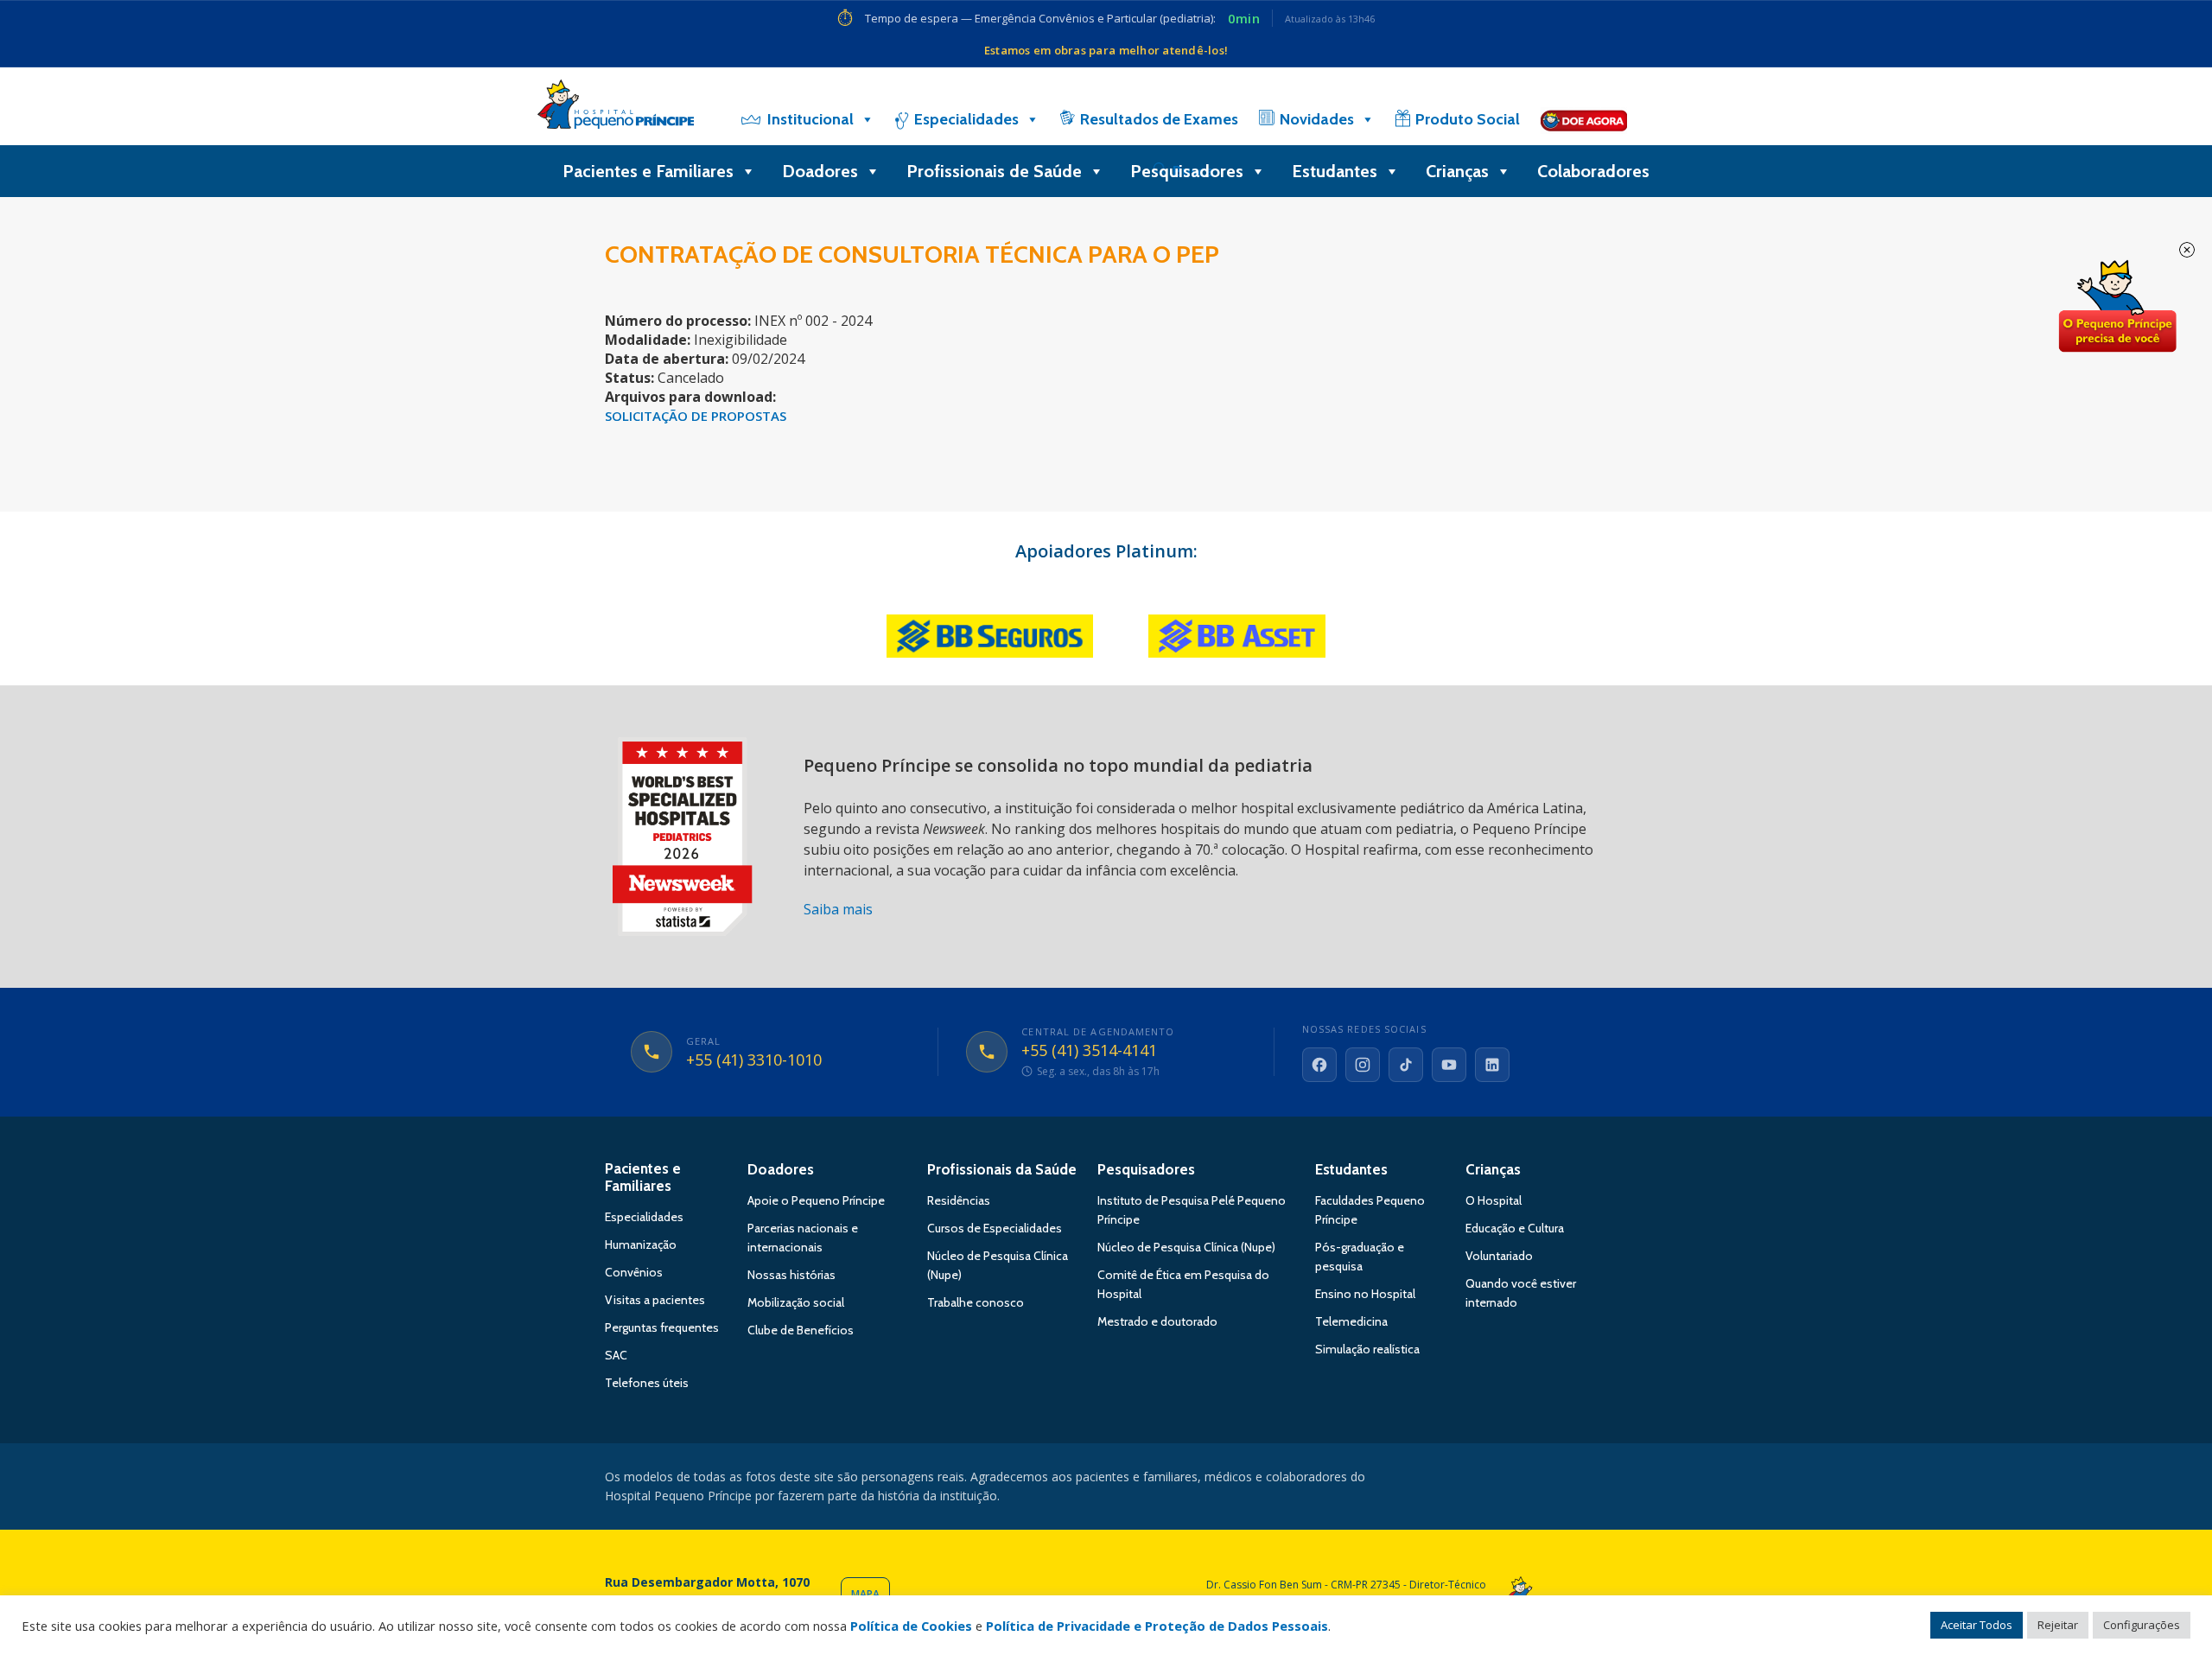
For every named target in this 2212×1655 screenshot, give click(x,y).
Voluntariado (1499, 1256)
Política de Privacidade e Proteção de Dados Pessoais (1157, 1626)
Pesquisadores (1187, 171)
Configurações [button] (2142, 1625)
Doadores (820, 171)
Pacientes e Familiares (648, 171)
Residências (959, 1200)
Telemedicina (1351, 1321)
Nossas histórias (791, 1275)
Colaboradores (1593, 171)
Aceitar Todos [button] (1977, 1625)
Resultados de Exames (1159, 119)
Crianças (1457, 171)
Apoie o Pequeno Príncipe (816, 1200)
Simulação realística (1367, 1349)
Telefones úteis (647, 1383)
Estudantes (1335, 171)
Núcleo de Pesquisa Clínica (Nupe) (1186, 1247)
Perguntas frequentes (662, 1327)
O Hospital (1494, 1200)
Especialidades (966, 119)
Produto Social (1468, 119)
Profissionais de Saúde (994, 171)
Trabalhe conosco (976, 1302)
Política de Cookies (911, 1626)
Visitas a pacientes (655, 1300)
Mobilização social (796, 1302)
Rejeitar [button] (2058, 1625)
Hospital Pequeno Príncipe (616, 108)
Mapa (865, 1594)
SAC (616, 1355)
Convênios (634, 1272)
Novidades (1317, 119)
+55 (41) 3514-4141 (1089, 1051)
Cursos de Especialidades (995, 1228)
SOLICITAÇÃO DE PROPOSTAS (696, 416)
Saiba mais (838, 909)
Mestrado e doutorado (1157, 1321)
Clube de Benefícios (801, 1330)
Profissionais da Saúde (1002, 1169)
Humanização (641, 1244)
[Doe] (1584, 119)
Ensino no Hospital (1365, 1294)
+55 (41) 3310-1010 (754, 1060)
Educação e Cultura (1515, 1228)
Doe (2117, 307)
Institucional (810, 119)
